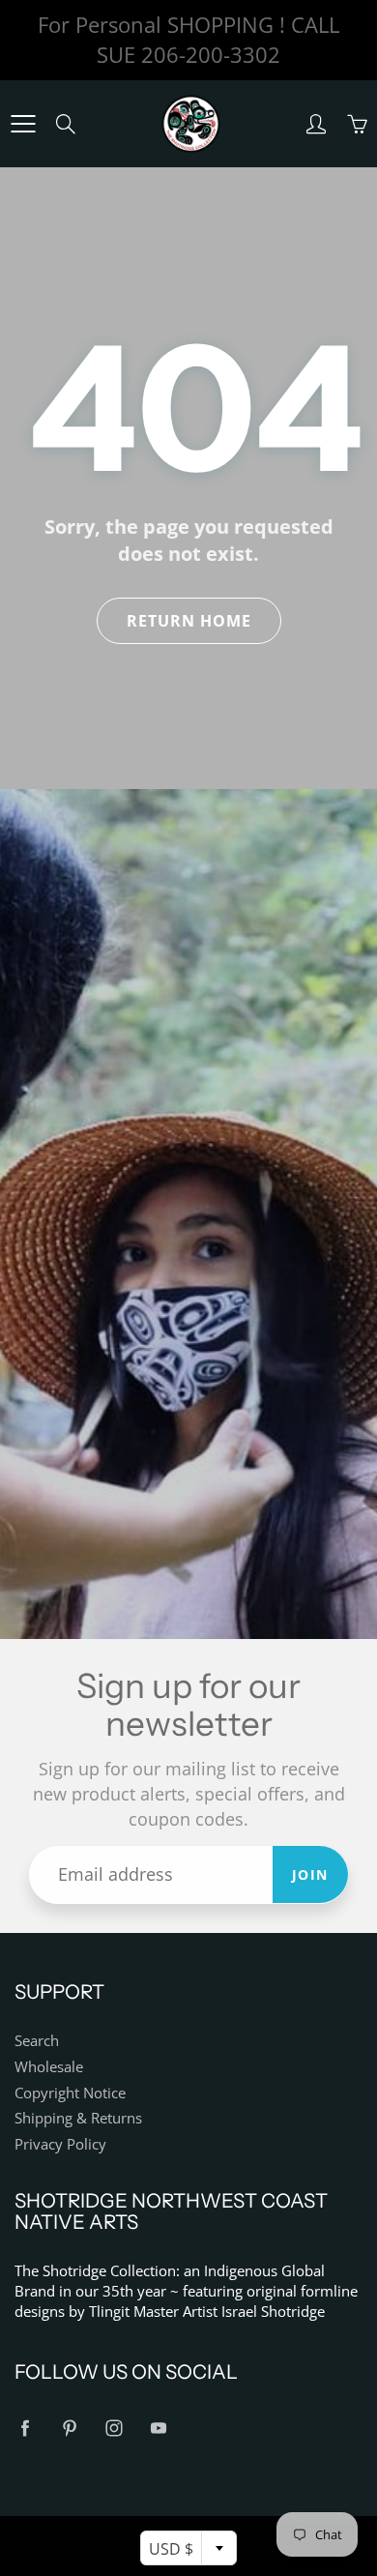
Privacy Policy (60, 2144)
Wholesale (49, 2067)
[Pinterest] (69, 2429)
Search (37, 2041)
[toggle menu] (23, 124)
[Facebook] (25, 2429)
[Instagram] (114, 2429)
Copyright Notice (70, 2093)
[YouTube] (158, 2429)
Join (310, 1874)
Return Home (189, 621)
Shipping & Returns (78, 2118)
